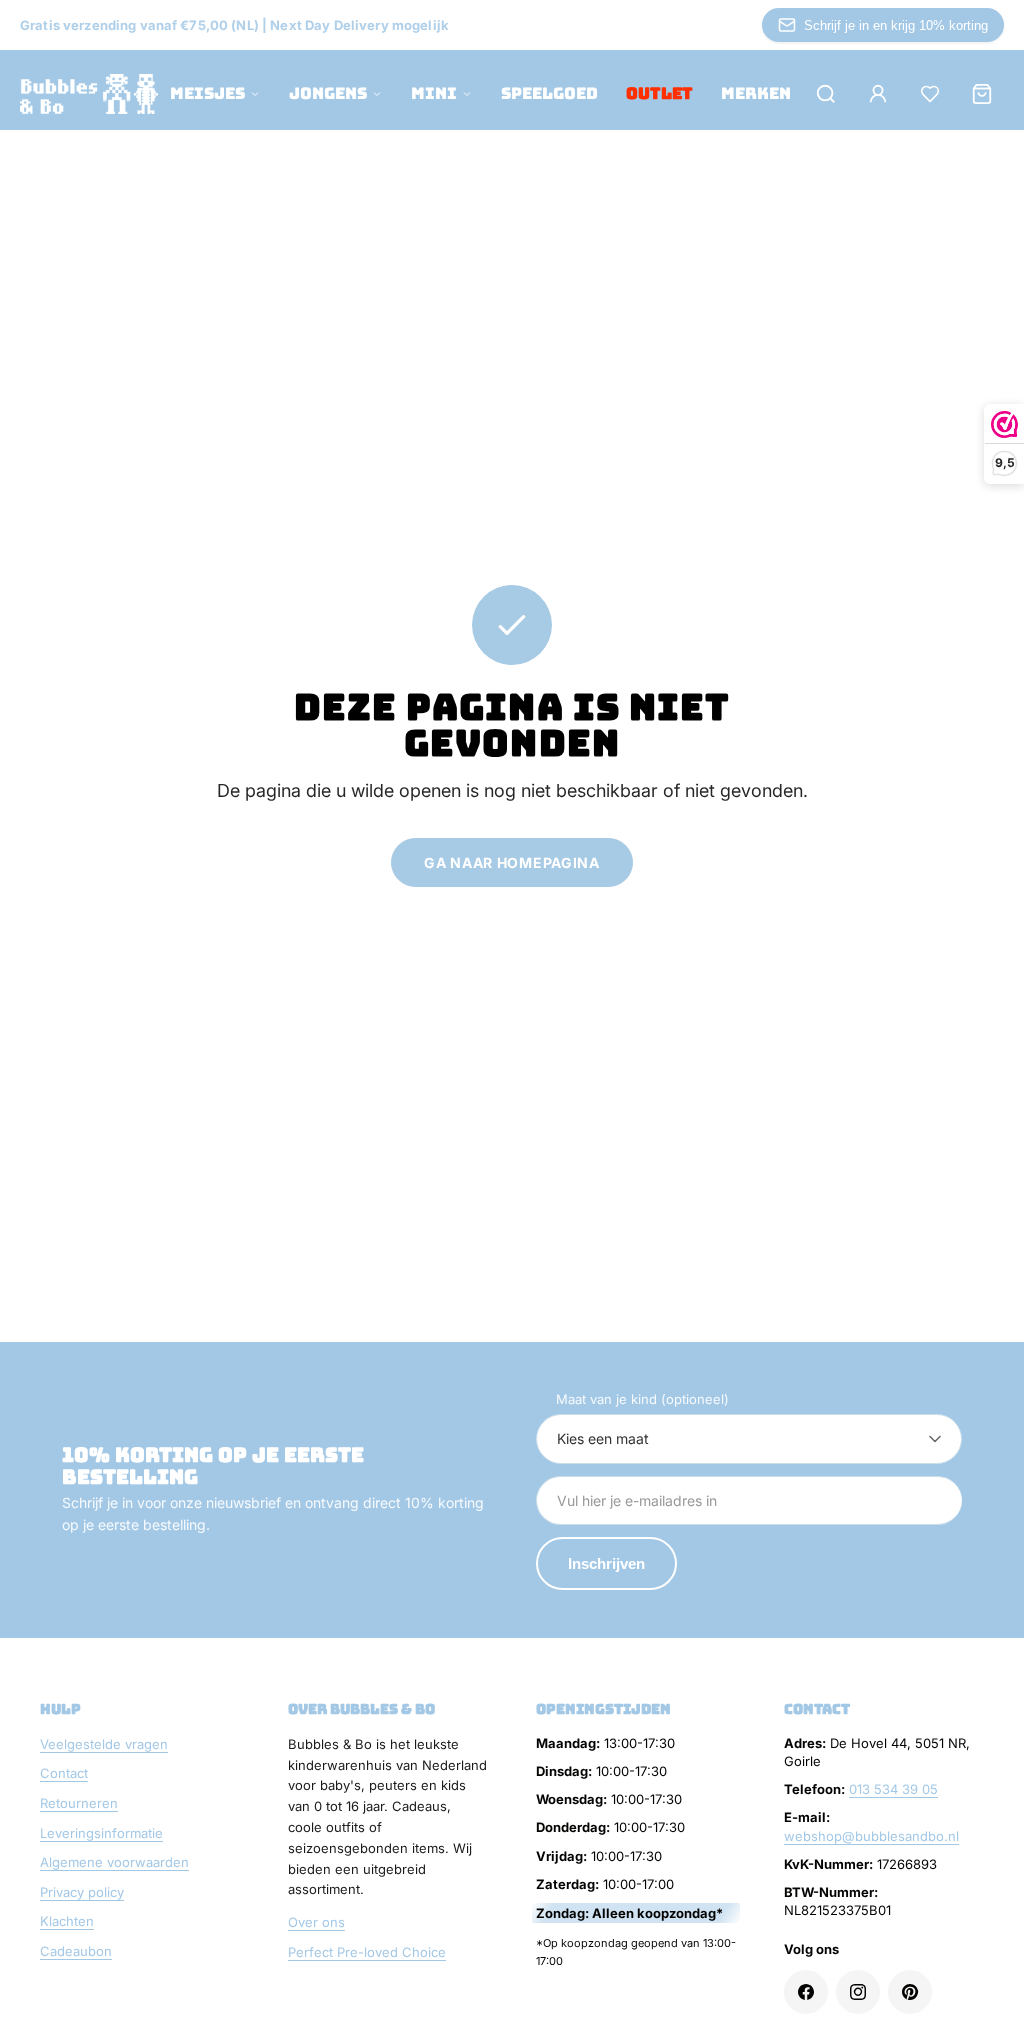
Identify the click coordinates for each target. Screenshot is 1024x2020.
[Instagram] (858, 1992)
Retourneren (79, 1803)
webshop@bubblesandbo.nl (871, 1836)
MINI (434, 93)
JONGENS (328, 93)
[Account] (878, 94)
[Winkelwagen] (982, 94)
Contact (64, 1773)
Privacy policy (82, 1892)
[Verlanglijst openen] (930, 94)
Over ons (316, 1922)
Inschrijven (606, 1563)
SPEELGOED (549, 93)
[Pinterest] (910, 1992)
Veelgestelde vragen (104, 1744)
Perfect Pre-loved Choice (367, 1952)
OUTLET (659, 93)
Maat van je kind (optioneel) (642, 1399)
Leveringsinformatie (101, 1833)
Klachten (67, 1921)
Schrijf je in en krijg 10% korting (896, 25)
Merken (756, 93)
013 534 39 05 (893, 1789)
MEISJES (207, 93)
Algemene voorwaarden (114, 1862)
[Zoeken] (826, 94)
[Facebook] (806, 1992)
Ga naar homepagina (512, 862)
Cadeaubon (76, 1951)
